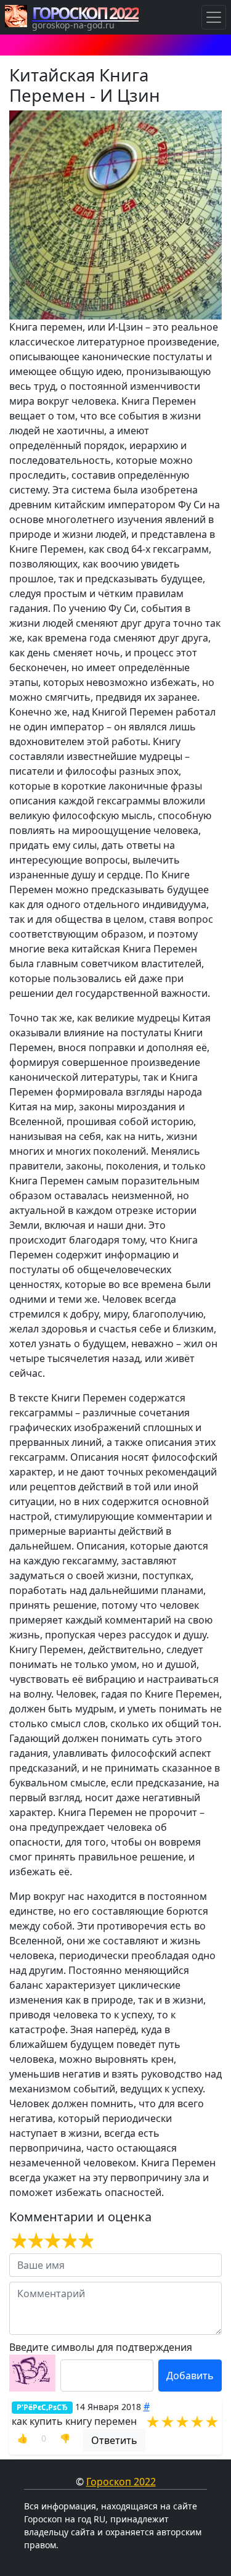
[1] (18, 2241)
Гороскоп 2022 (121, 2482)
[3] (51, 2241)
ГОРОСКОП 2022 (85, 13)
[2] (34, 2241)
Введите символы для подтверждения (101, 2347)
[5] (85, 2241)
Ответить (114, 2440)
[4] (68, 2241)
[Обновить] (32, 2373)
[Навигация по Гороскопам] (214, 17)
